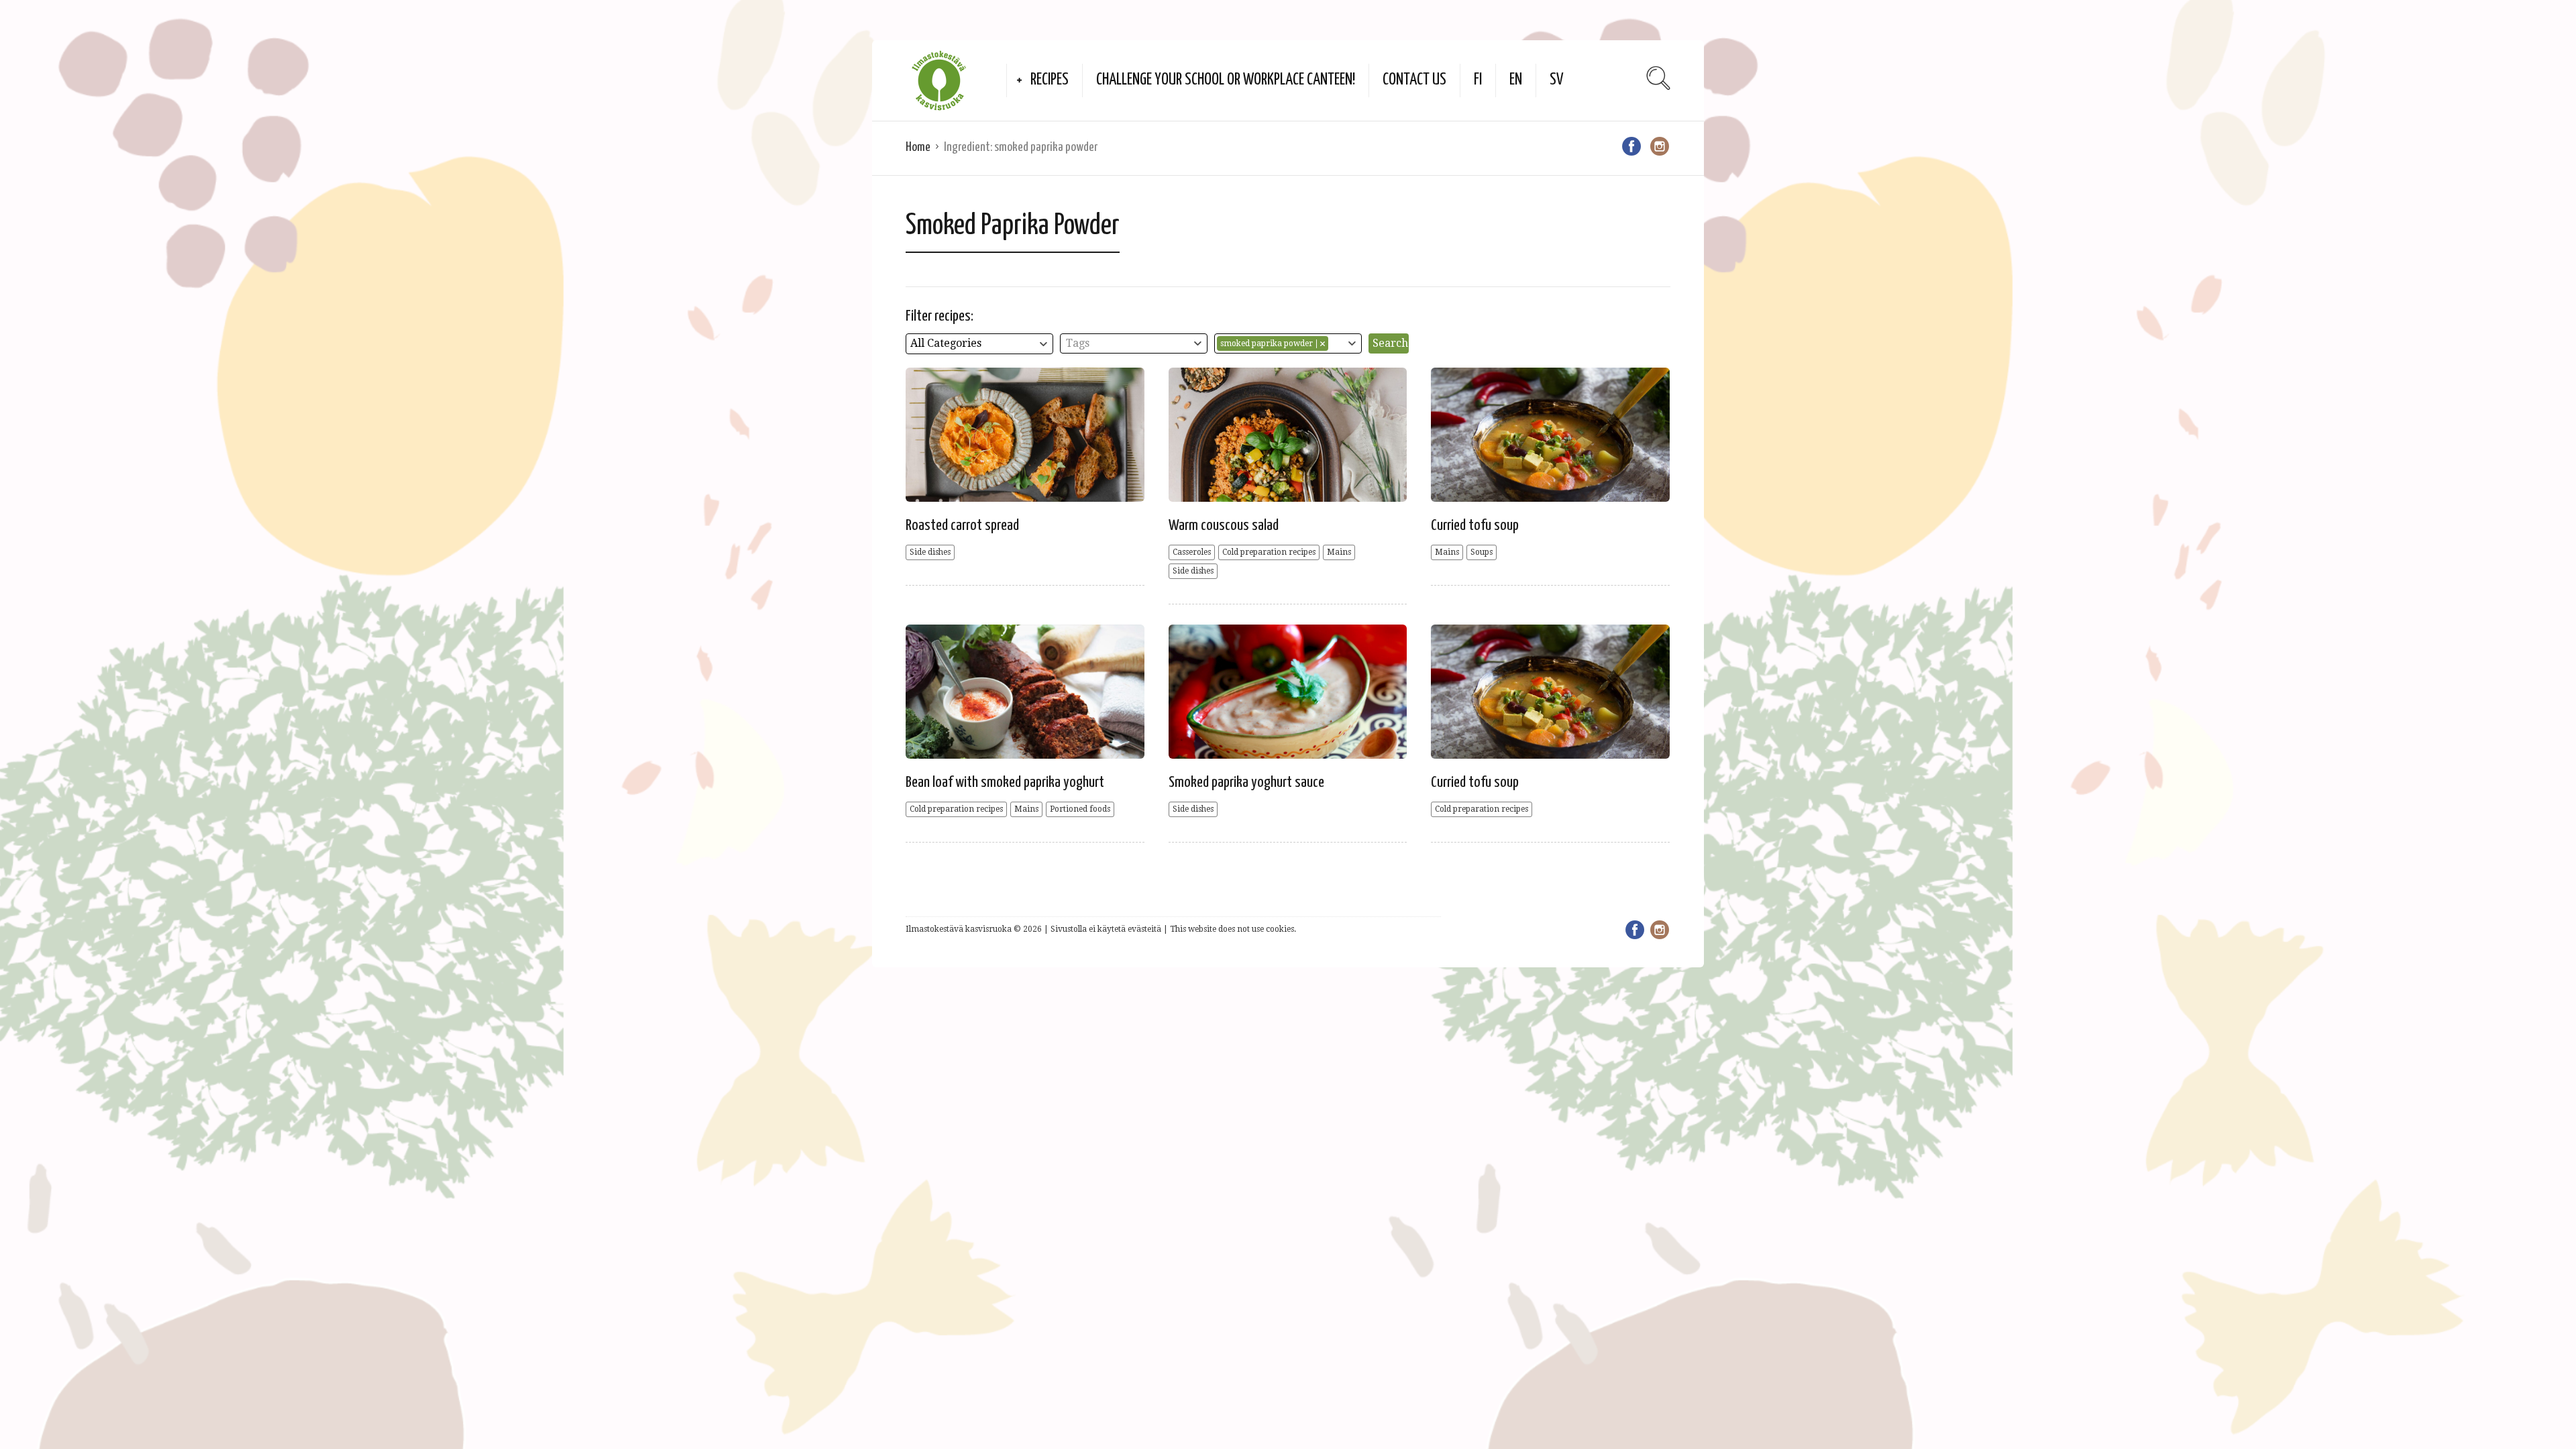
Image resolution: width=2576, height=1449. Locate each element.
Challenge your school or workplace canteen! (1226, 80)
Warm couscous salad (1224, 526)
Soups (1482, 552)
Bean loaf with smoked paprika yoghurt (1005, 783)
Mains (1339, 552)
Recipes (1050, 80)
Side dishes (930, 552)
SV (1557, 80)
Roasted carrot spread (962, 526)
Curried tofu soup (1475, 526)
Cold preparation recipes (1269, 552)
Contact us (1414, 80)
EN (1516, 80)
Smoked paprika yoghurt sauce (1246, 783)
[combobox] (979, 344)
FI (1478, 80)
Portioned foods (1080, 809)
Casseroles (1192, 552)
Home (918, 147)
